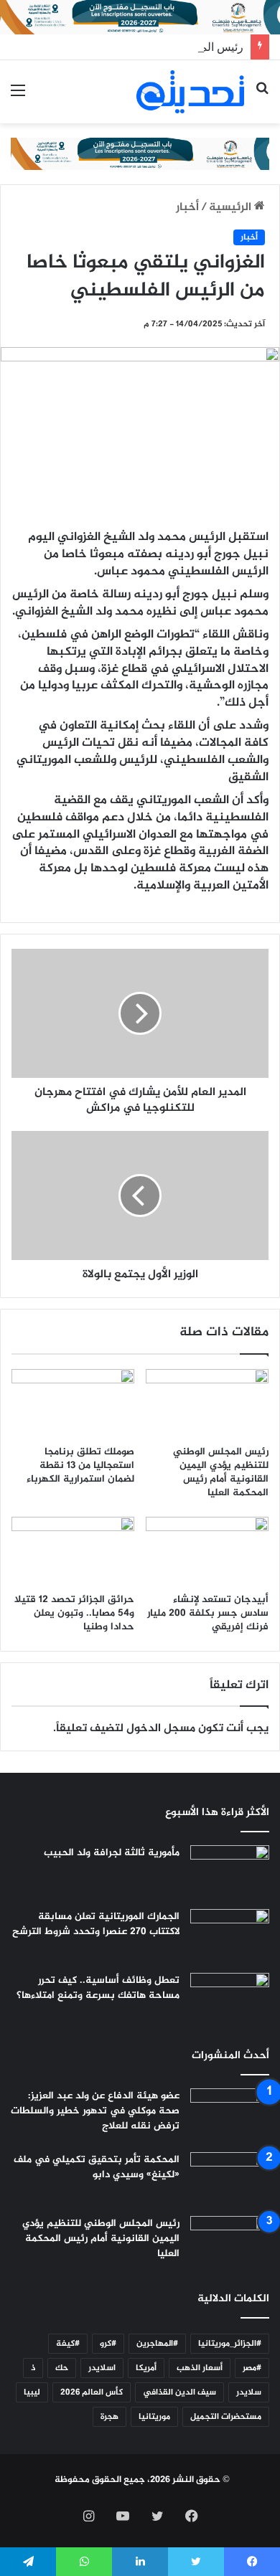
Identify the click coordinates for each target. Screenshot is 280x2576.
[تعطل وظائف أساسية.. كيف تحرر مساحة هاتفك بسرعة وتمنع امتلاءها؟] (230, 2000)
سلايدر (249, 2392)
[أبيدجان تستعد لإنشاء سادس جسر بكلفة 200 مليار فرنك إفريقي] (207, 1551)
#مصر (252, 2368)
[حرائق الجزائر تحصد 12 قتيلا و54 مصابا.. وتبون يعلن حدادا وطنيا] (73, 1551)
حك (62, 2368)
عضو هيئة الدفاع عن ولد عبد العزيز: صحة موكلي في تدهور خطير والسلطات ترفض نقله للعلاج (95, 2111)
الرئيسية (232, 208)
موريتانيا (154, 2417)
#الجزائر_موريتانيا (230, 2344)
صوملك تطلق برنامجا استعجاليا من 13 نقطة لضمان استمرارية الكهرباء (80, 1465)
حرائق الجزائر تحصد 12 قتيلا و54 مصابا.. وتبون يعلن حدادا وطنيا (74, 1613)
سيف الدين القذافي (179, 2392)
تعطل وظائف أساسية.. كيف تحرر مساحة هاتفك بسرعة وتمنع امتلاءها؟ (98, 1988)
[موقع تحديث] (190, 92)
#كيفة (68, 2344)
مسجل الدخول (161, 1729)
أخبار (187, 208)
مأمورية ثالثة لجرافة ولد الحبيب (112, 1853)
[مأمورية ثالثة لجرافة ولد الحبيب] (230, 1872)
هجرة (109, 2417)
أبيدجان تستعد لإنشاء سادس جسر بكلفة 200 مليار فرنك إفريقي (208, 1613)
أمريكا (146, 2368)
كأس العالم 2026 (92, 2392)
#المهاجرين (157, 2344)
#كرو (108, 2344)
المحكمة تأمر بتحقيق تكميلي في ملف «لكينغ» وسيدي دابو (97, 2167)
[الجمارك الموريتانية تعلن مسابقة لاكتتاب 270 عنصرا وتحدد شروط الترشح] (230, 1936)
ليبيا (32, 2392)
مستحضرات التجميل (226, 2417)
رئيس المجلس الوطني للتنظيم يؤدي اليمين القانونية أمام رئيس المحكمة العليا (221, 1472)
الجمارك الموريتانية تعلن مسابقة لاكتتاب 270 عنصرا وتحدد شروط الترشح (96, 1924)
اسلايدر (102, 2368)
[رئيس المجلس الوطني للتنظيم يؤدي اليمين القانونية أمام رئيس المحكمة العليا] (207, 1403)
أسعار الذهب (200, 2368)
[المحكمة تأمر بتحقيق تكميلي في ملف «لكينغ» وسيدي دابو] (230, 2179)
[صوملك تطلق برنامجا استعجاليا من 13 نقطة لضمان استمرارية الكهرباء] (73, 1403)
